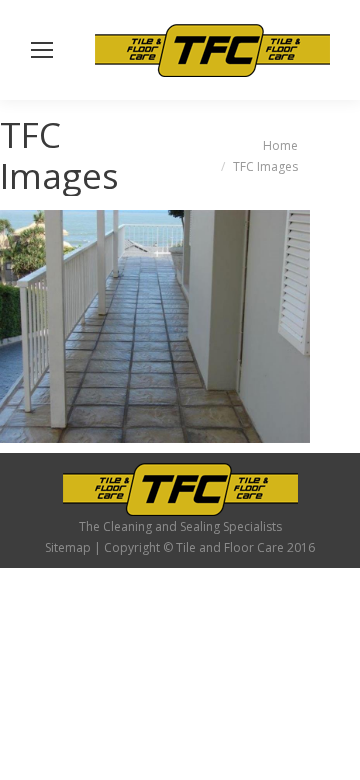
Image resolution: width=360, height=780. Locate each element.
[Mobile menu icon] (42, 50)
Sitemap (68, 547)
